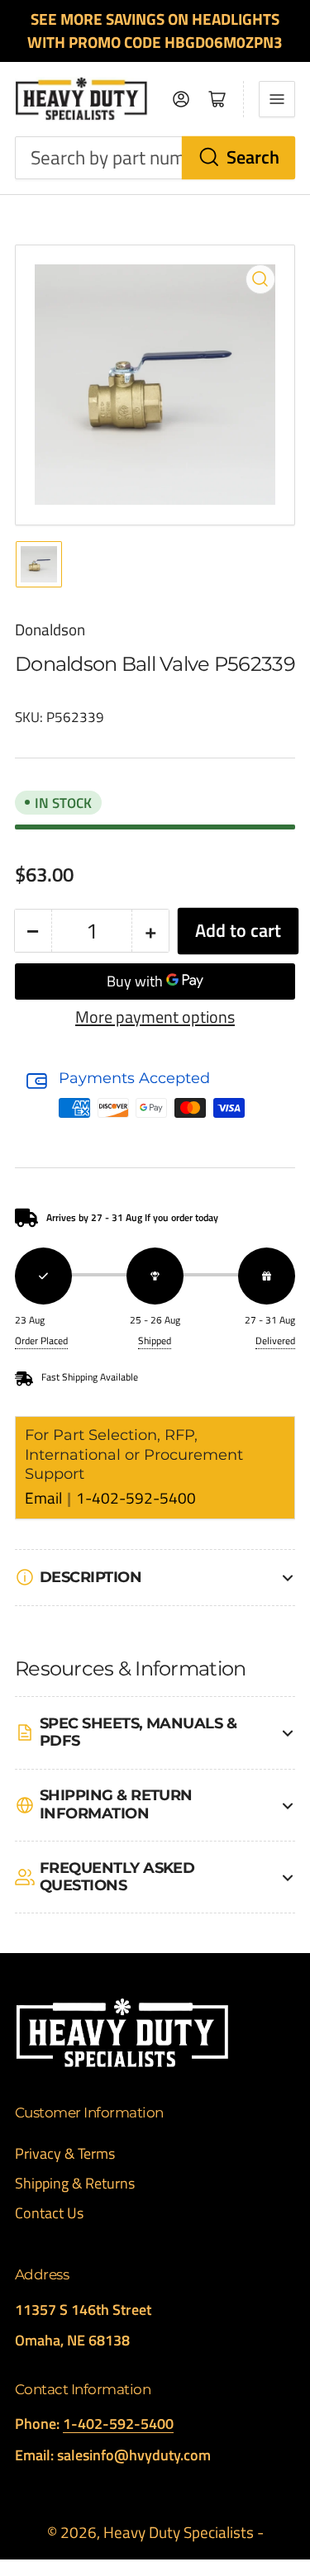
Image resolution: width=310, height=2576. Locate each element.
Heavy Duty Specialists (179, 2532)
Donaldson (50, 630)
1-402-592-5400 (136, 1498)
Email (45, 1498)
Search (253, 157)
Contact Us (49, 2213)
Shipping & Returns (75, 2183)
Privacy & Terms (65, 2153)
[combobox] (155, 158)
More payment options (155, 1017)
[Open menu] (277, 99)
